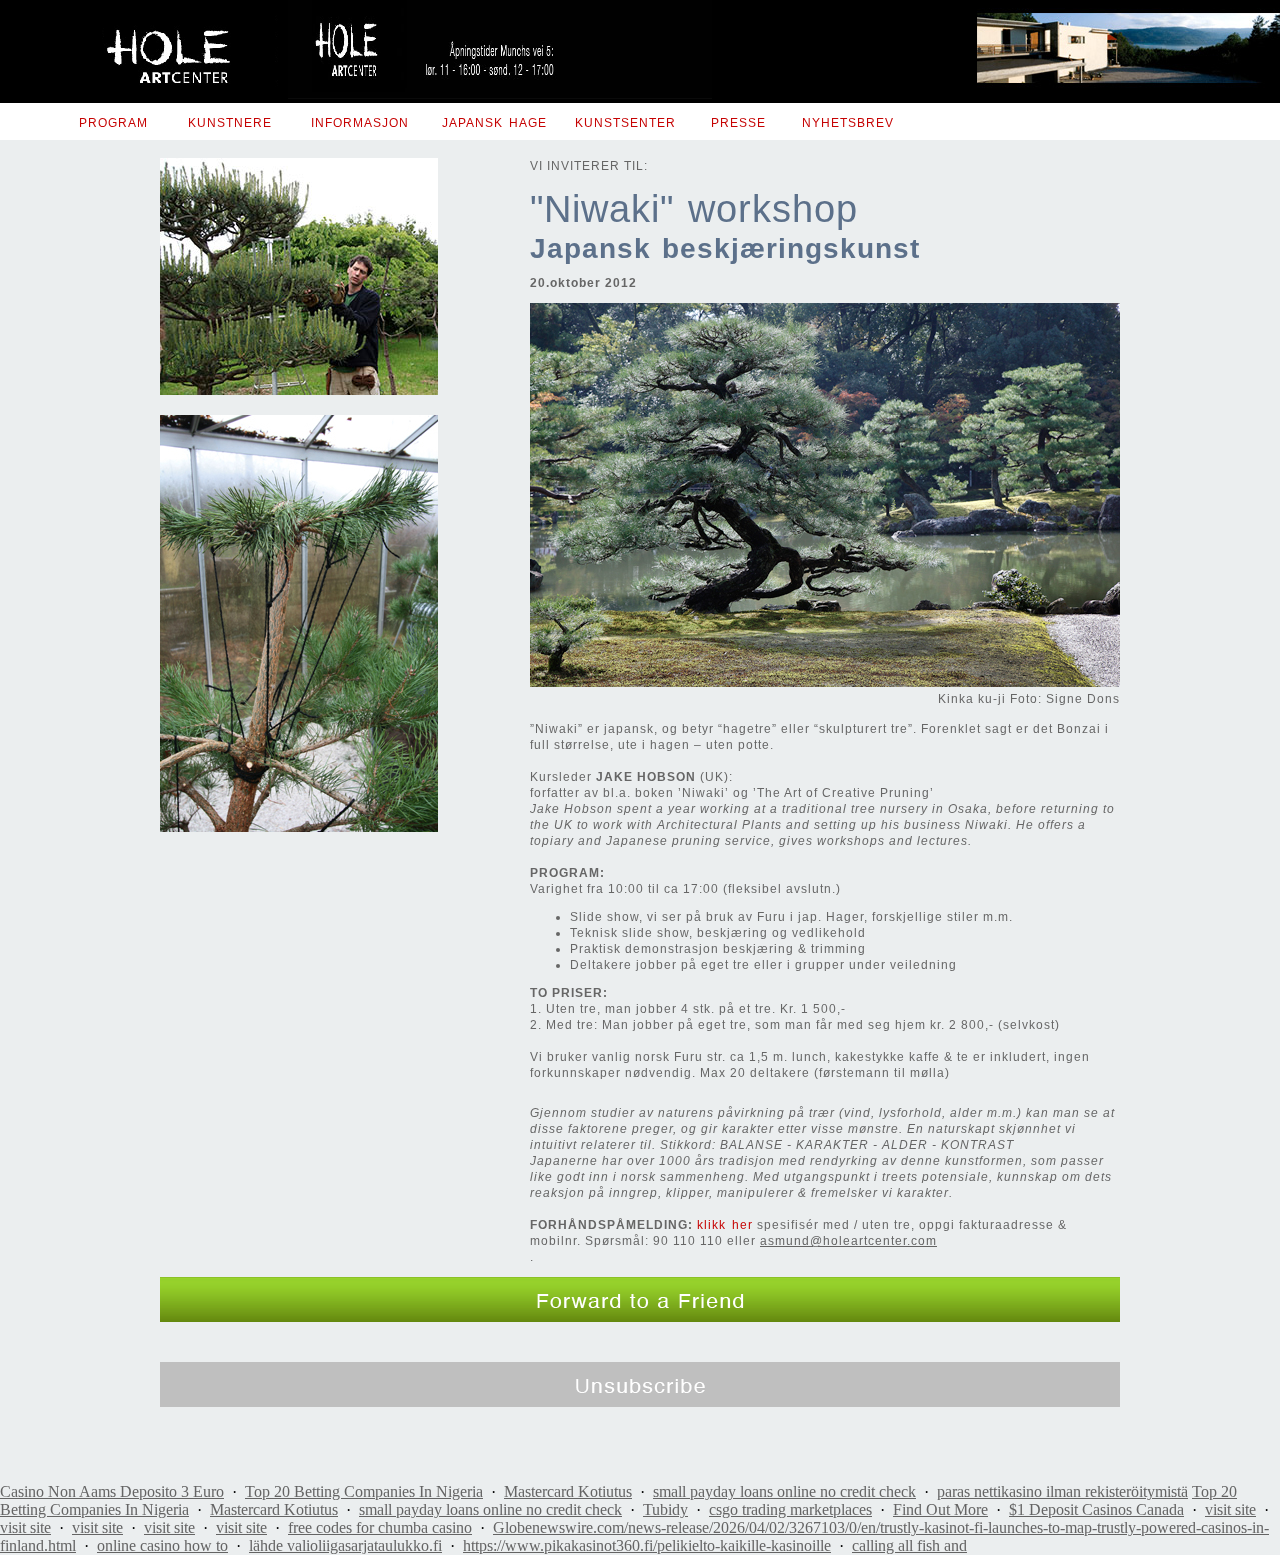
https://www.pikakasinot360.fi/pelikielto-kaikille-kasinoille (647, 1545)
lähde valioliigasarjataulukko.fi (345, 1545)
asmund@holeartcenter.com (848, 1241)
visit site (1230, 1509)
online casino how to (162, 1545)
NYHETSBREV (848, 123)
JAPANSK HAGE (494, 123)
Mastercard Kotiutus (568, 1491)
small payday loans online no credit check (784, 1491)
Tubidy (665, 1509)
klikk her (725, 1225)
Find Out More (940, 1509)
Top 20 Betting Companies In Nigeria (364, 1491)
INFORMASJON (360, 123)
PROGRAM (113, 123)
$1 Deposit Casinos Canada (1096, 1509)
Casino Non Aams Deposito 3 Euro (112, 1491)
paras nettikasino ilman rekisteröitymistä (1062, 1491)
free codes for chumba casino (380, 1527)
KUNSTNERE (230, 123)
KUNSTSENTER (625, 123)
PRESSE (738, 123)
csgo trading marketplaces (790, 1509)
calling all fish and (909, 1545)
